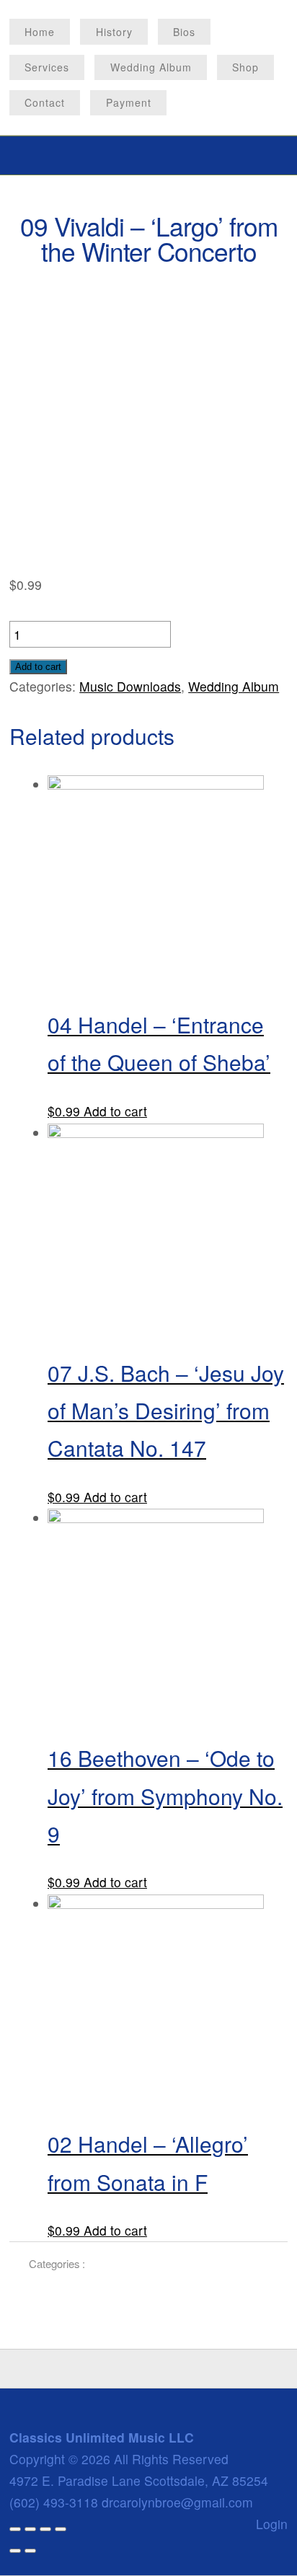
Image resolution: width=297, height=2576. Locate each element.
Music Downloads (130, 686)
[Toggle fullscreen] (45, 2529)
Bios (184, 32)
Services (47, 67)
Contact (45, 102)
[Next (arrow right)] (30, 2551)
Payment (129, 102)
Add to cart (38, 667)
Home (40, 32)
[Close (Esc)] (15, 2529)
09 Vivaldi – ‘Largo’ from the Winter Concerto (149, 238)
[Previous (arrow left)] (15, 2551)
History (114, 32)
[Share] (30, 2529)
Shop (245, 67)
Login (272, 2524)
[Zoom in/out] (61, 2529)
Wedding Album (151, 67)
